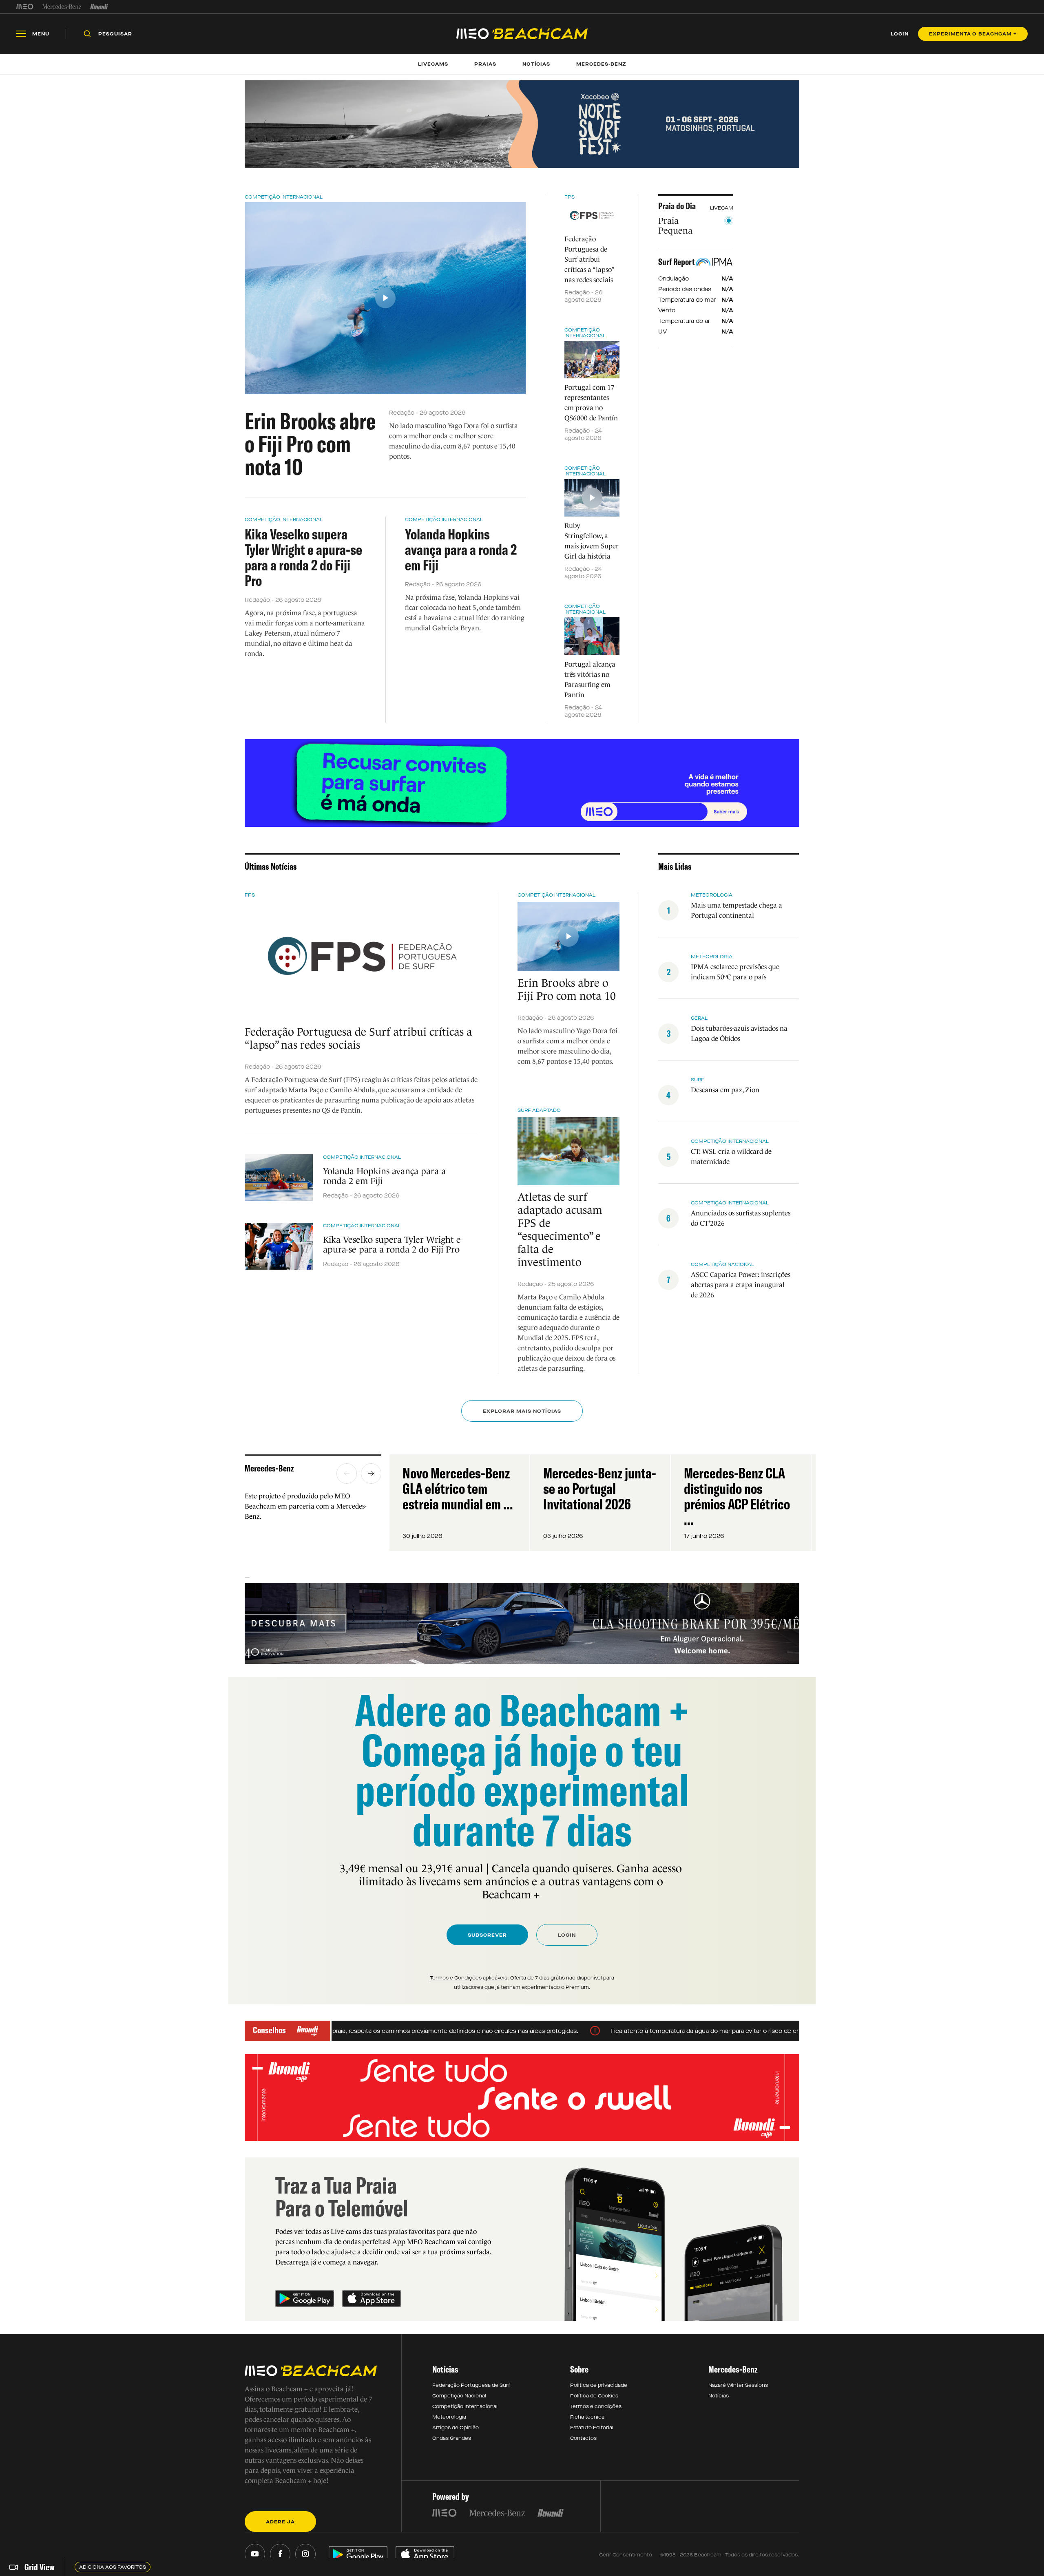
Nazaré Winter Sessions (738, 2385)
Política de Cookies (594, 2396)
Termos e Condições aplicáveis (469, 1978)
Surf (698, 1080)
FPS (570, 197)
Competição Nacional (722, 1264)
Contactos (583, 2438)
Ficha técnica (587, 2417)
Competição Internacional (284, 197)
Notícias (719, 2396)
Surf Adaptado (539, 1110)
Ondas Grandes (452, 2438)
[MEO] (25, 7)
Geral (699, 1018)
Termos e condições (596, 2406)
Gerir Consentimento (626, 2555)
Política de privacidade (599, 2385)
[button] (347, 1474)
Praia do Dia (677, 206)
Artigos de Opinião (456, 2428)
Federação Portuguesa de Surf (471, 2385)
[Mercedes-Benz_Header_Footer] (62, 7)
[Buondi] (99, 7)
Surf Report (677, 262)
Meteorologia (712, 895)
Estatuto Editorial (592, 2428)
